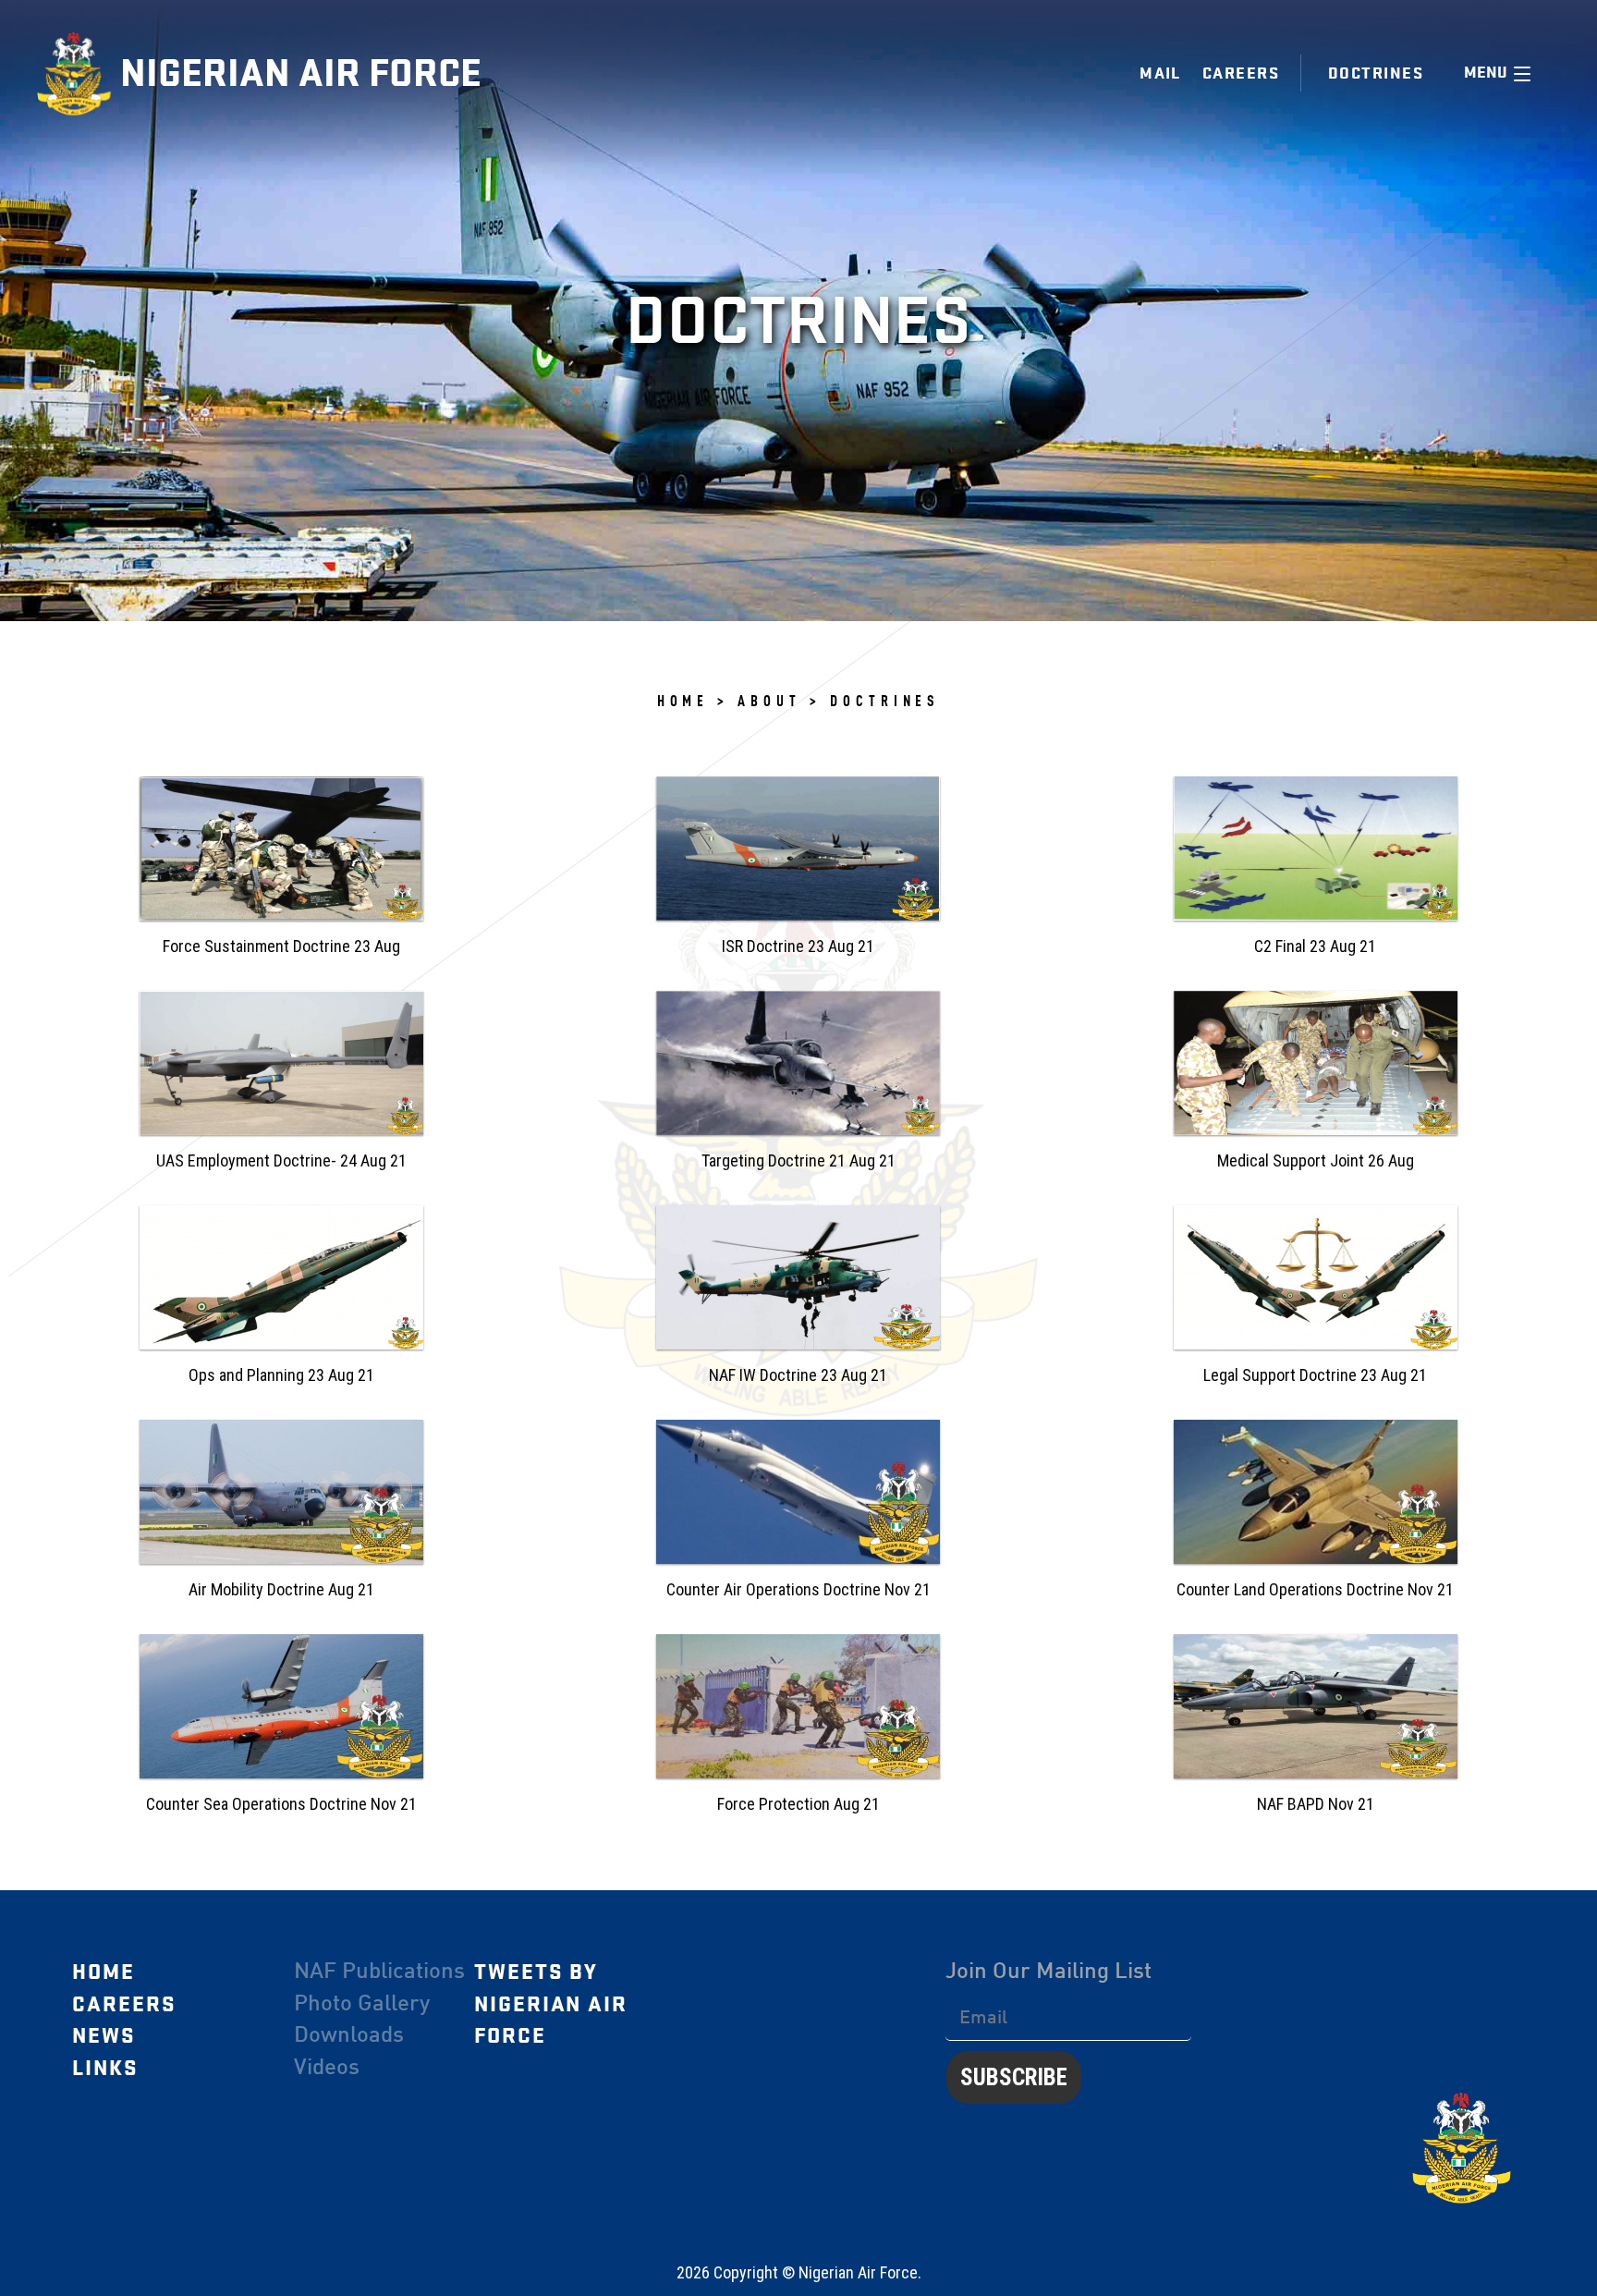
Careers (1241, 73)
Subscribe (1014, 2077)
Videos (327, 2069)
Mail (1160, 73)
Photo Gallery (362, 2005)
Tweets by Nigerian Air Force (551, 2004)
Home (104, 1972)
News (104, 2036)
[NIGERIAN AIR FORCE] (79, 74)
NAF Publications (379, 1972)
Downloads (349, 2036)
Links (105, 2069)
